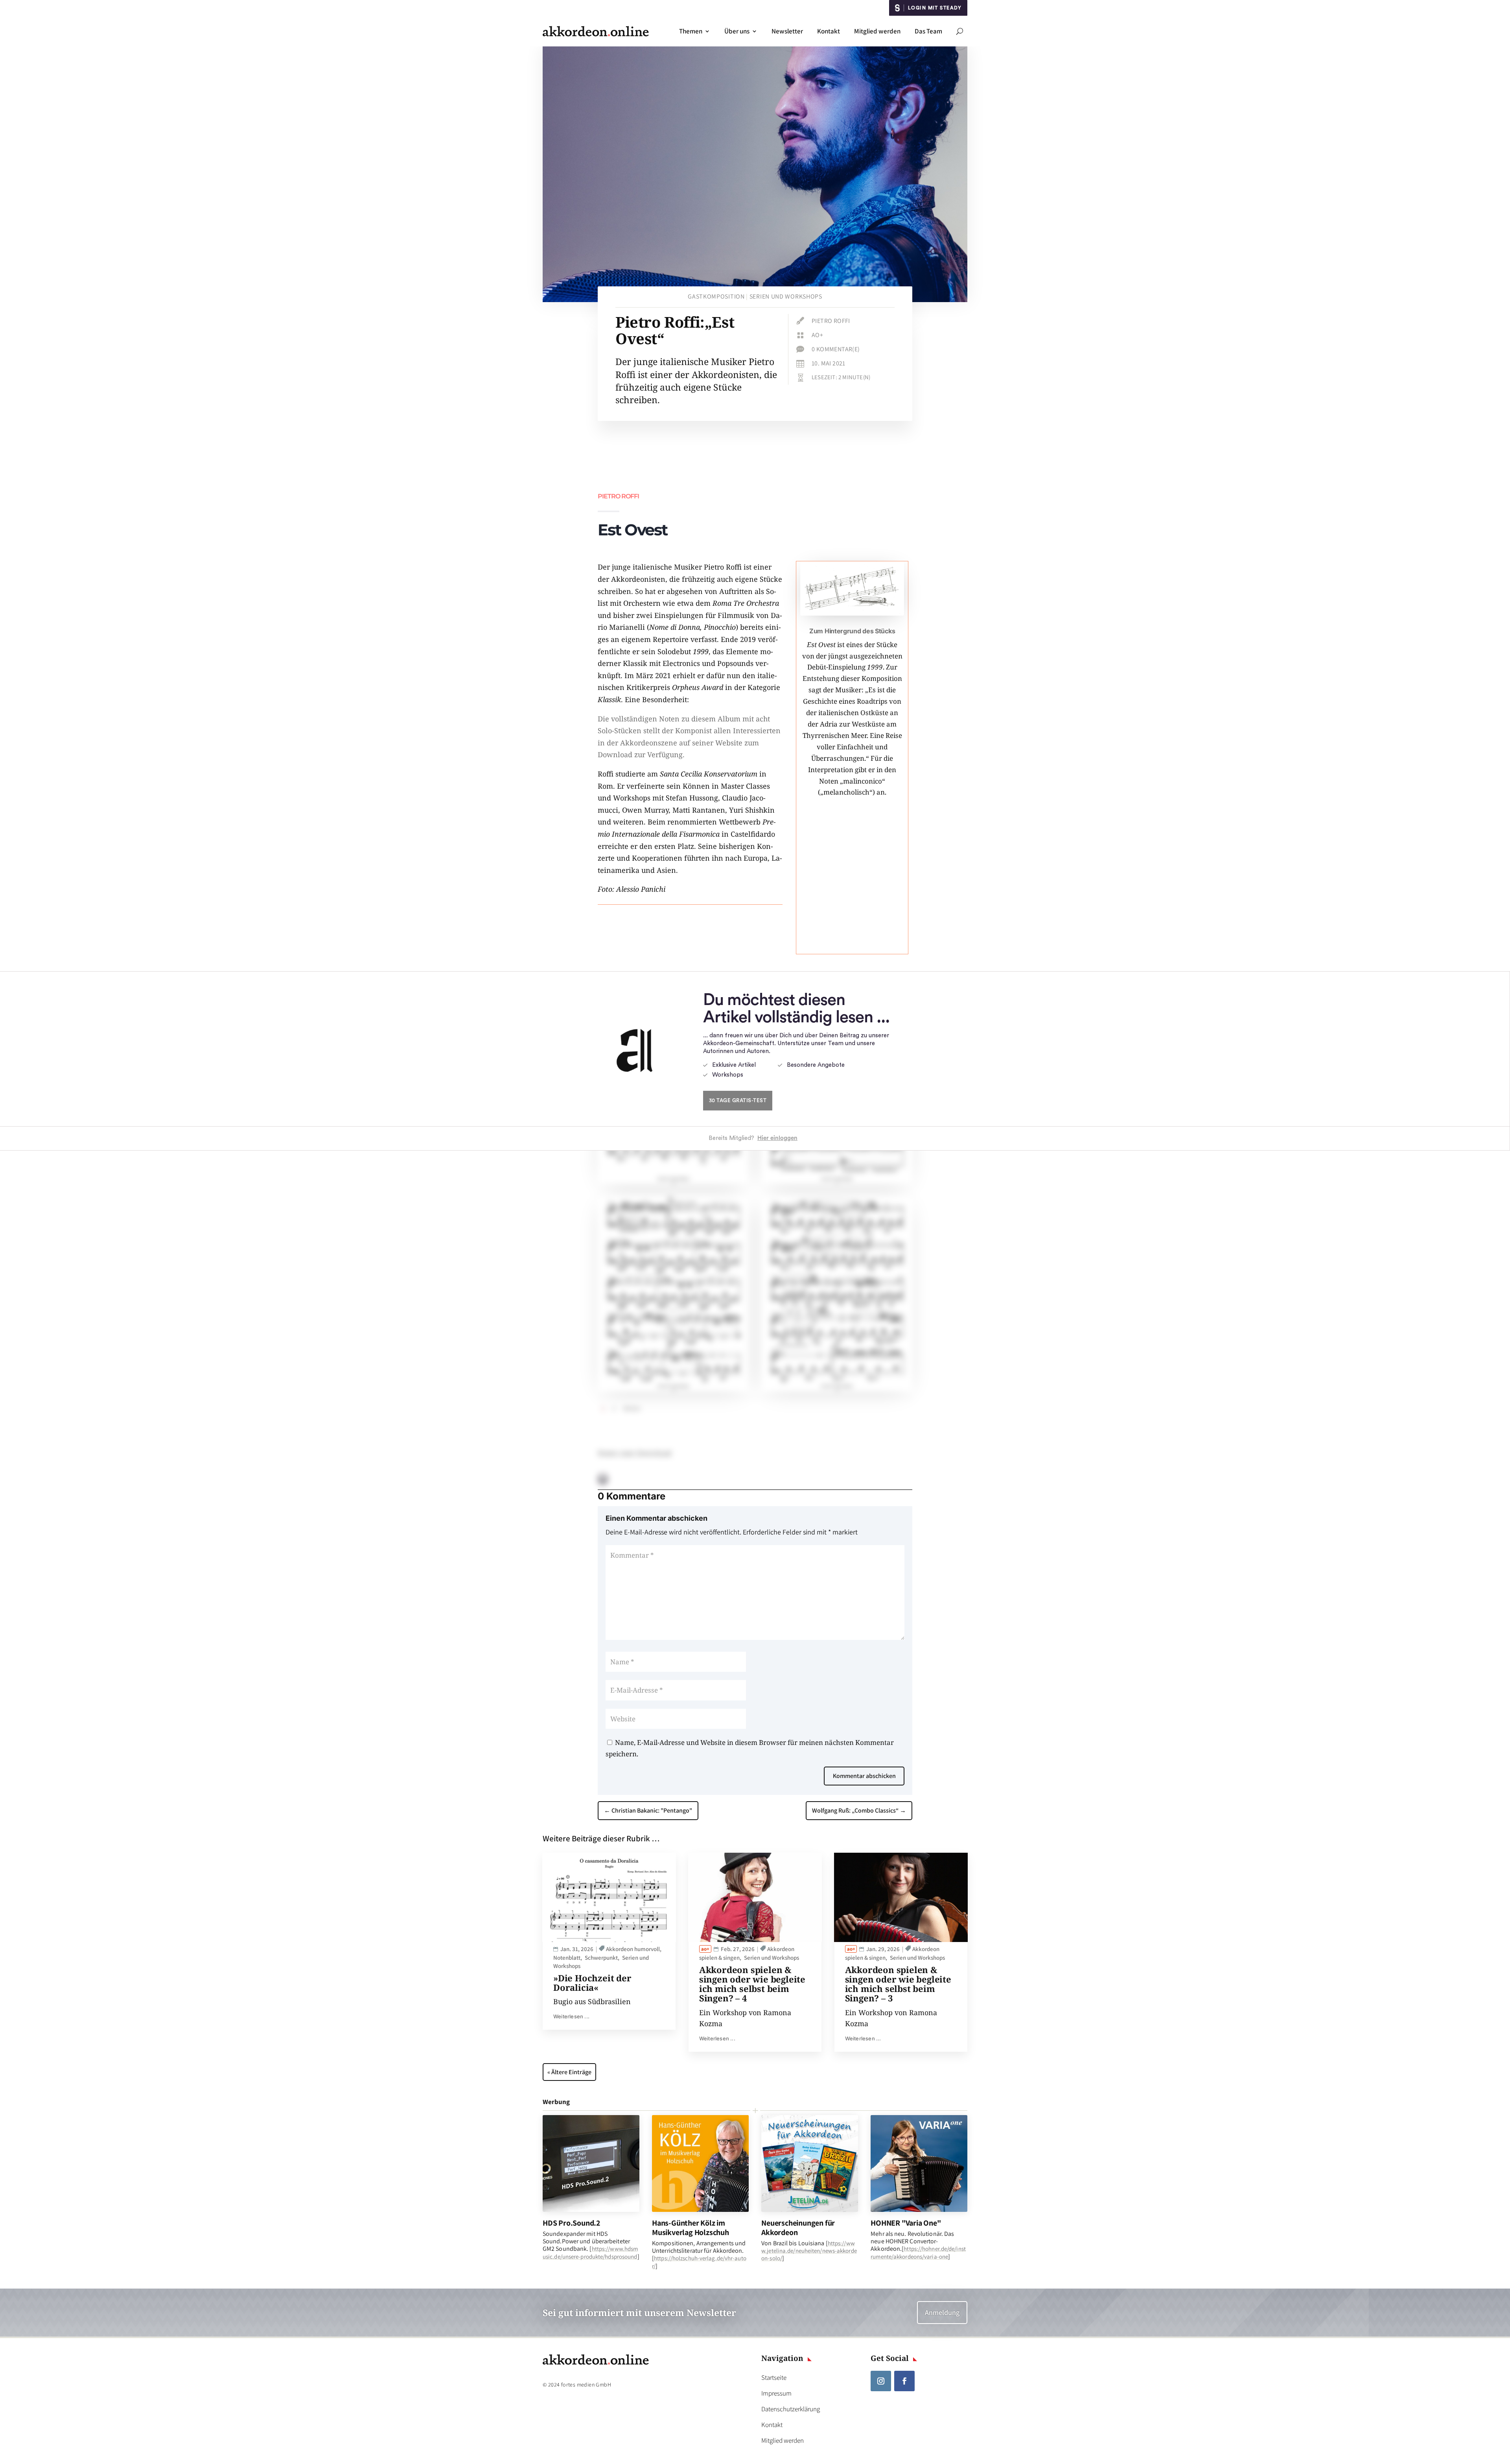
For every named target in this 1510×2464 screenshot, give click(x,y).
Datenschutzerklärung (791, 2409)
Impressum (776, 2393)
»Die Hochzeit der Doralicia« (592, 1983)
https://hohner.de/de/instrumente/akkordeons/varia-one (918, 2252)
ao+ (817, 335)
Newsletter (787, 31)
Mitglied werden (877, 31)
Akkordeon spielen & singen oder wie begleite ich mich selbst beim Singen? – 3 (898, 1984)
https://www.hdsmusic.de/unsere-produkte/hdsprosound (590, 2252)
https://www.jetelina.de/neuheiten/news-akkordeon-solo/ (809, 2251)
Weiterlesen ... (571, 2016)
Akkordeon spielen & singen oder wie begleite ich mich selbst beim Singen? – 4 (752, 1984)
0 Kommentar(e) (836, 349)
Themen (691, 31)
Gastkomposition (716, 296)
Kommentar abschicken (864, 1776)
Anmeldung (942, 2312)
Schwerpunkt (601, 1958)
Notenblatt (567, 1958)
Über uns (737, 31)
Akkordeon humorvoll (633, 1949)
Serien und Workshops (786, 296)
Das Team (928, 31)
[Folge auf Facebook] (904, 2381)
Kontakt (829, 31)
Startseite (774, 2377)
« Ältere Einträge (569, 2072)
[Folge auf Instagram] (881, 2381)
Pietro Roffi (831, 321)
